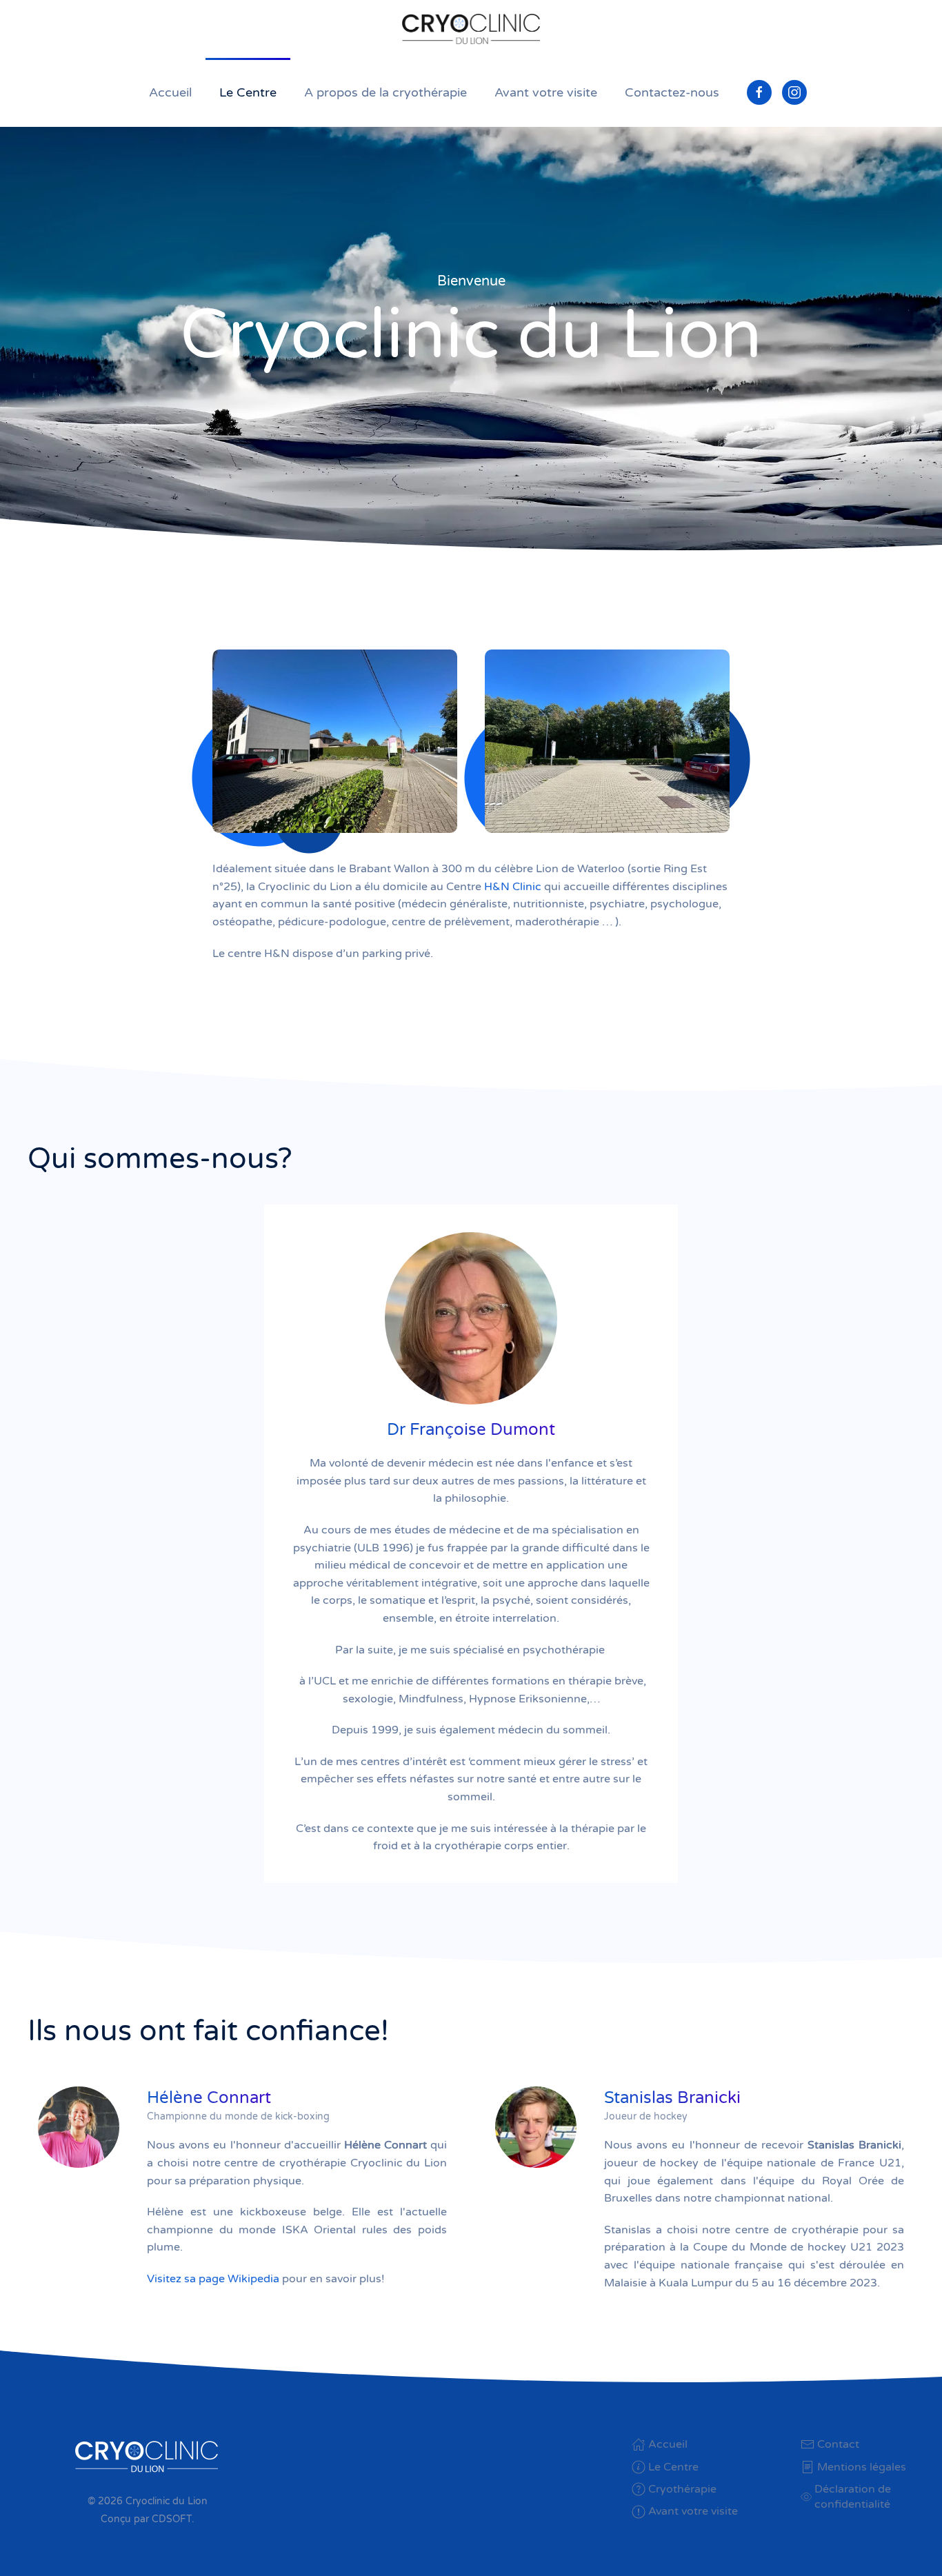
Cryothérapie (682, 2489)
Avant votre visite (546, 92)
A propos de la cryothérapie (385, 92)
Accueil (170, 92)
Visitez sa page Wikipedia (213, 2279)
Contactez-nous (672, 92)
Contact (838, 2444)
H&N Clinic (513, 887)
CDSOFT (172, 2519)
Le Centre (248, 92)
